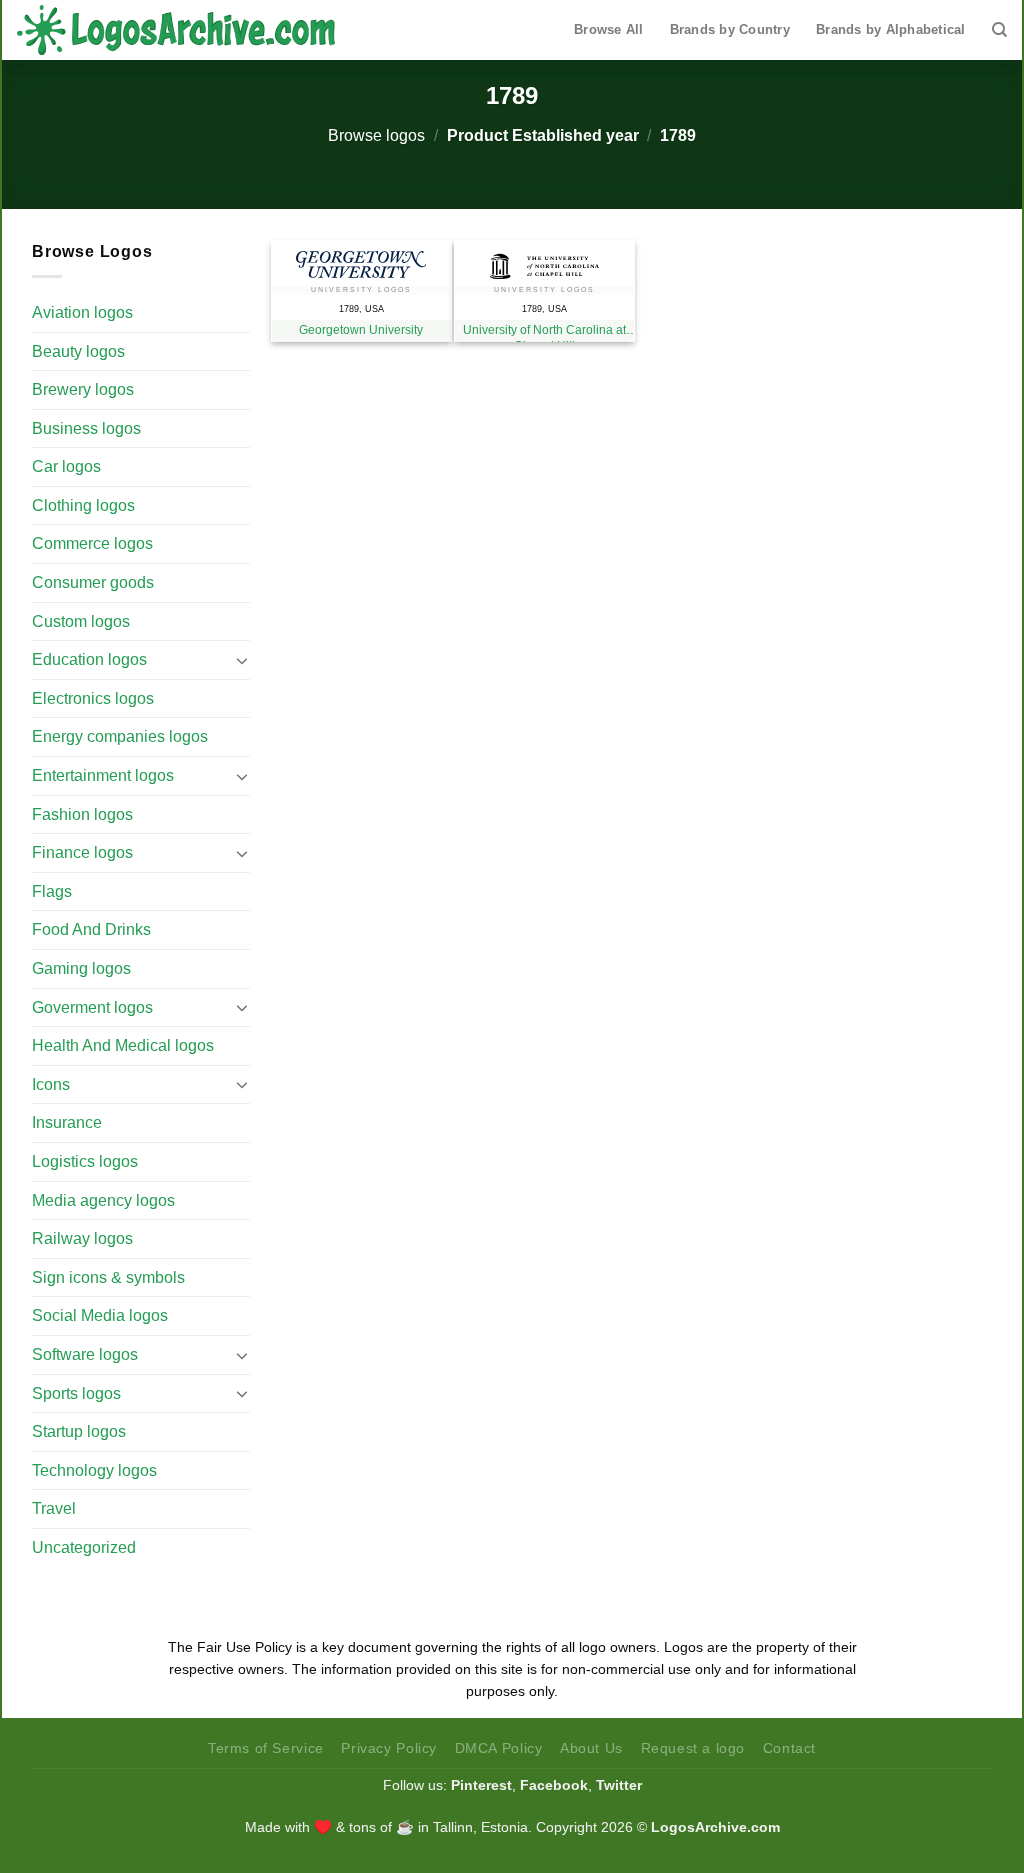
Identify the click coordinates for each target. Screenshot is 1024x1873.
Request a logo (693, 1748)
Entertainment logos (103, 775)
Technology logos (94, 1470)
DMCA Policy (499, 1748)
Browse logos (376, 135)
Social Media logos (100, 1315)
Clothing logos (83, 505)
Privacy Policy (389, 1748)
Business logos (86, 428)
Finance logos (82, 852)
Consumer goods (93, 582)
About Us (591, 1748)
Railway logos (82, 1238)
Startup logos (79, 1431)
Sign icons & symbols (108, 1277)
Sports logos (76, 1393)
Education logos (89, 659)
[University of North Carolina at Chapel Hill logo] (544, 261)
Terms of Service (266, 1748)
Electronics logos (93, 698)
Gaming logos (81, 968)
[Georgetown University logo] (361, 259)
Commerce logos (92, 543)
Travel (54, 1508)
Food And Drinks (91, 929)
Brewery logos (83, 389)
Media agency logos (103, 1200)
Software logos (85, 1354)
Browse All (609, 29)
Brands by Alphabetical (891, 29)
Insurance (67, 1122)
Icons (51, 1084)
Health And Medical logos (123, 1045)
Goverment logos (92, 1007)
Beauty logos (78, 351)
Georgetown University (361, 330)
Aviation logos (82, 312)
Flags (52, 891)
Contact (789, 1748)
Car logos (66, 466)
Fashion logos (82, 814)
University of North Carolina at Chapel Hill (544, 332)
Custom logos (81, 621)
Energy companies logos (120, 736)
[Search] (999, 30)
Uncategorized (84, 1547)
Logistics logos (85, 1161)
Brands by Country (730, 29)
